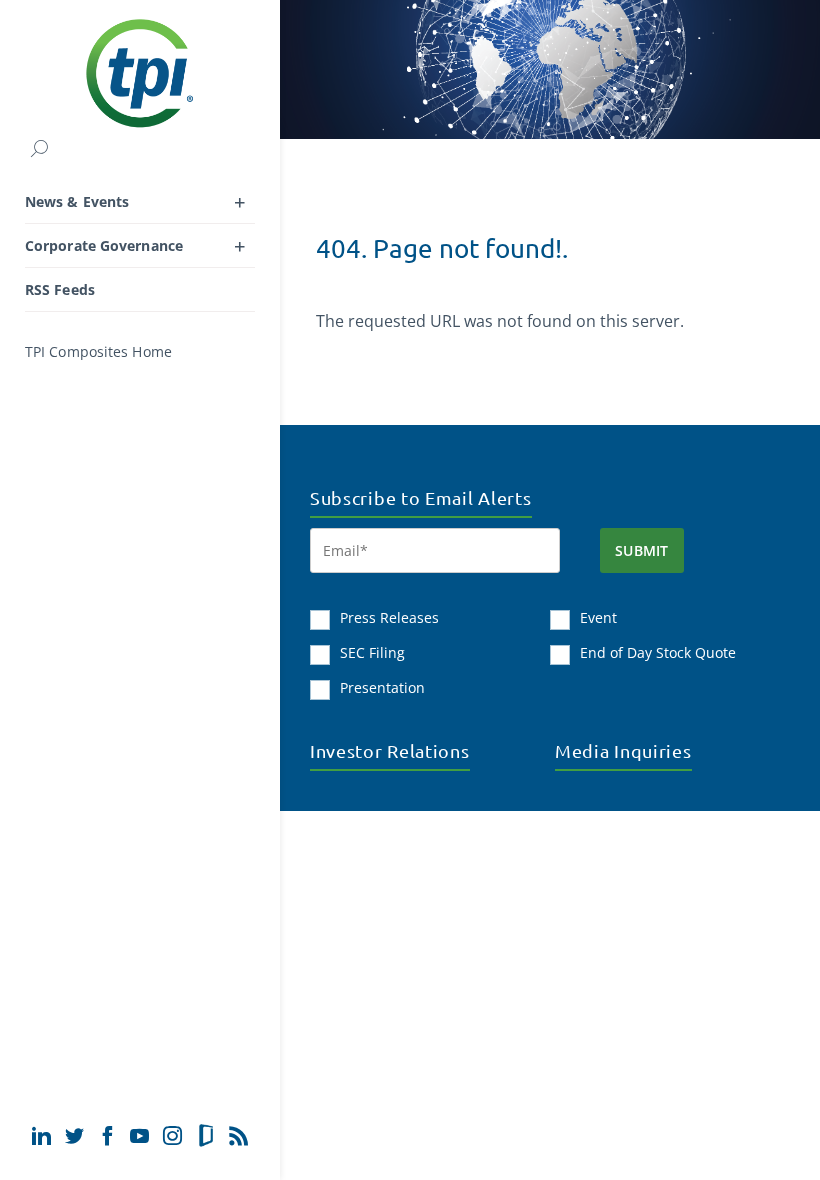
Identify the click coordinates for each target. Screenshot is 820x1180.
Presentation (382, 687)
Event (598, 617)
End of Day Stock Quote (658, 652)
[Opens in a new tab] (41, 1135)
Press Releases (389, 617)
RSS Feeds (60, 289)
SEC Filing (372, 652)
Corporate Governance (104, 245)
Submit (642, 550)
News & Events (77, 201)
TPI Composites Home (98, 351)
